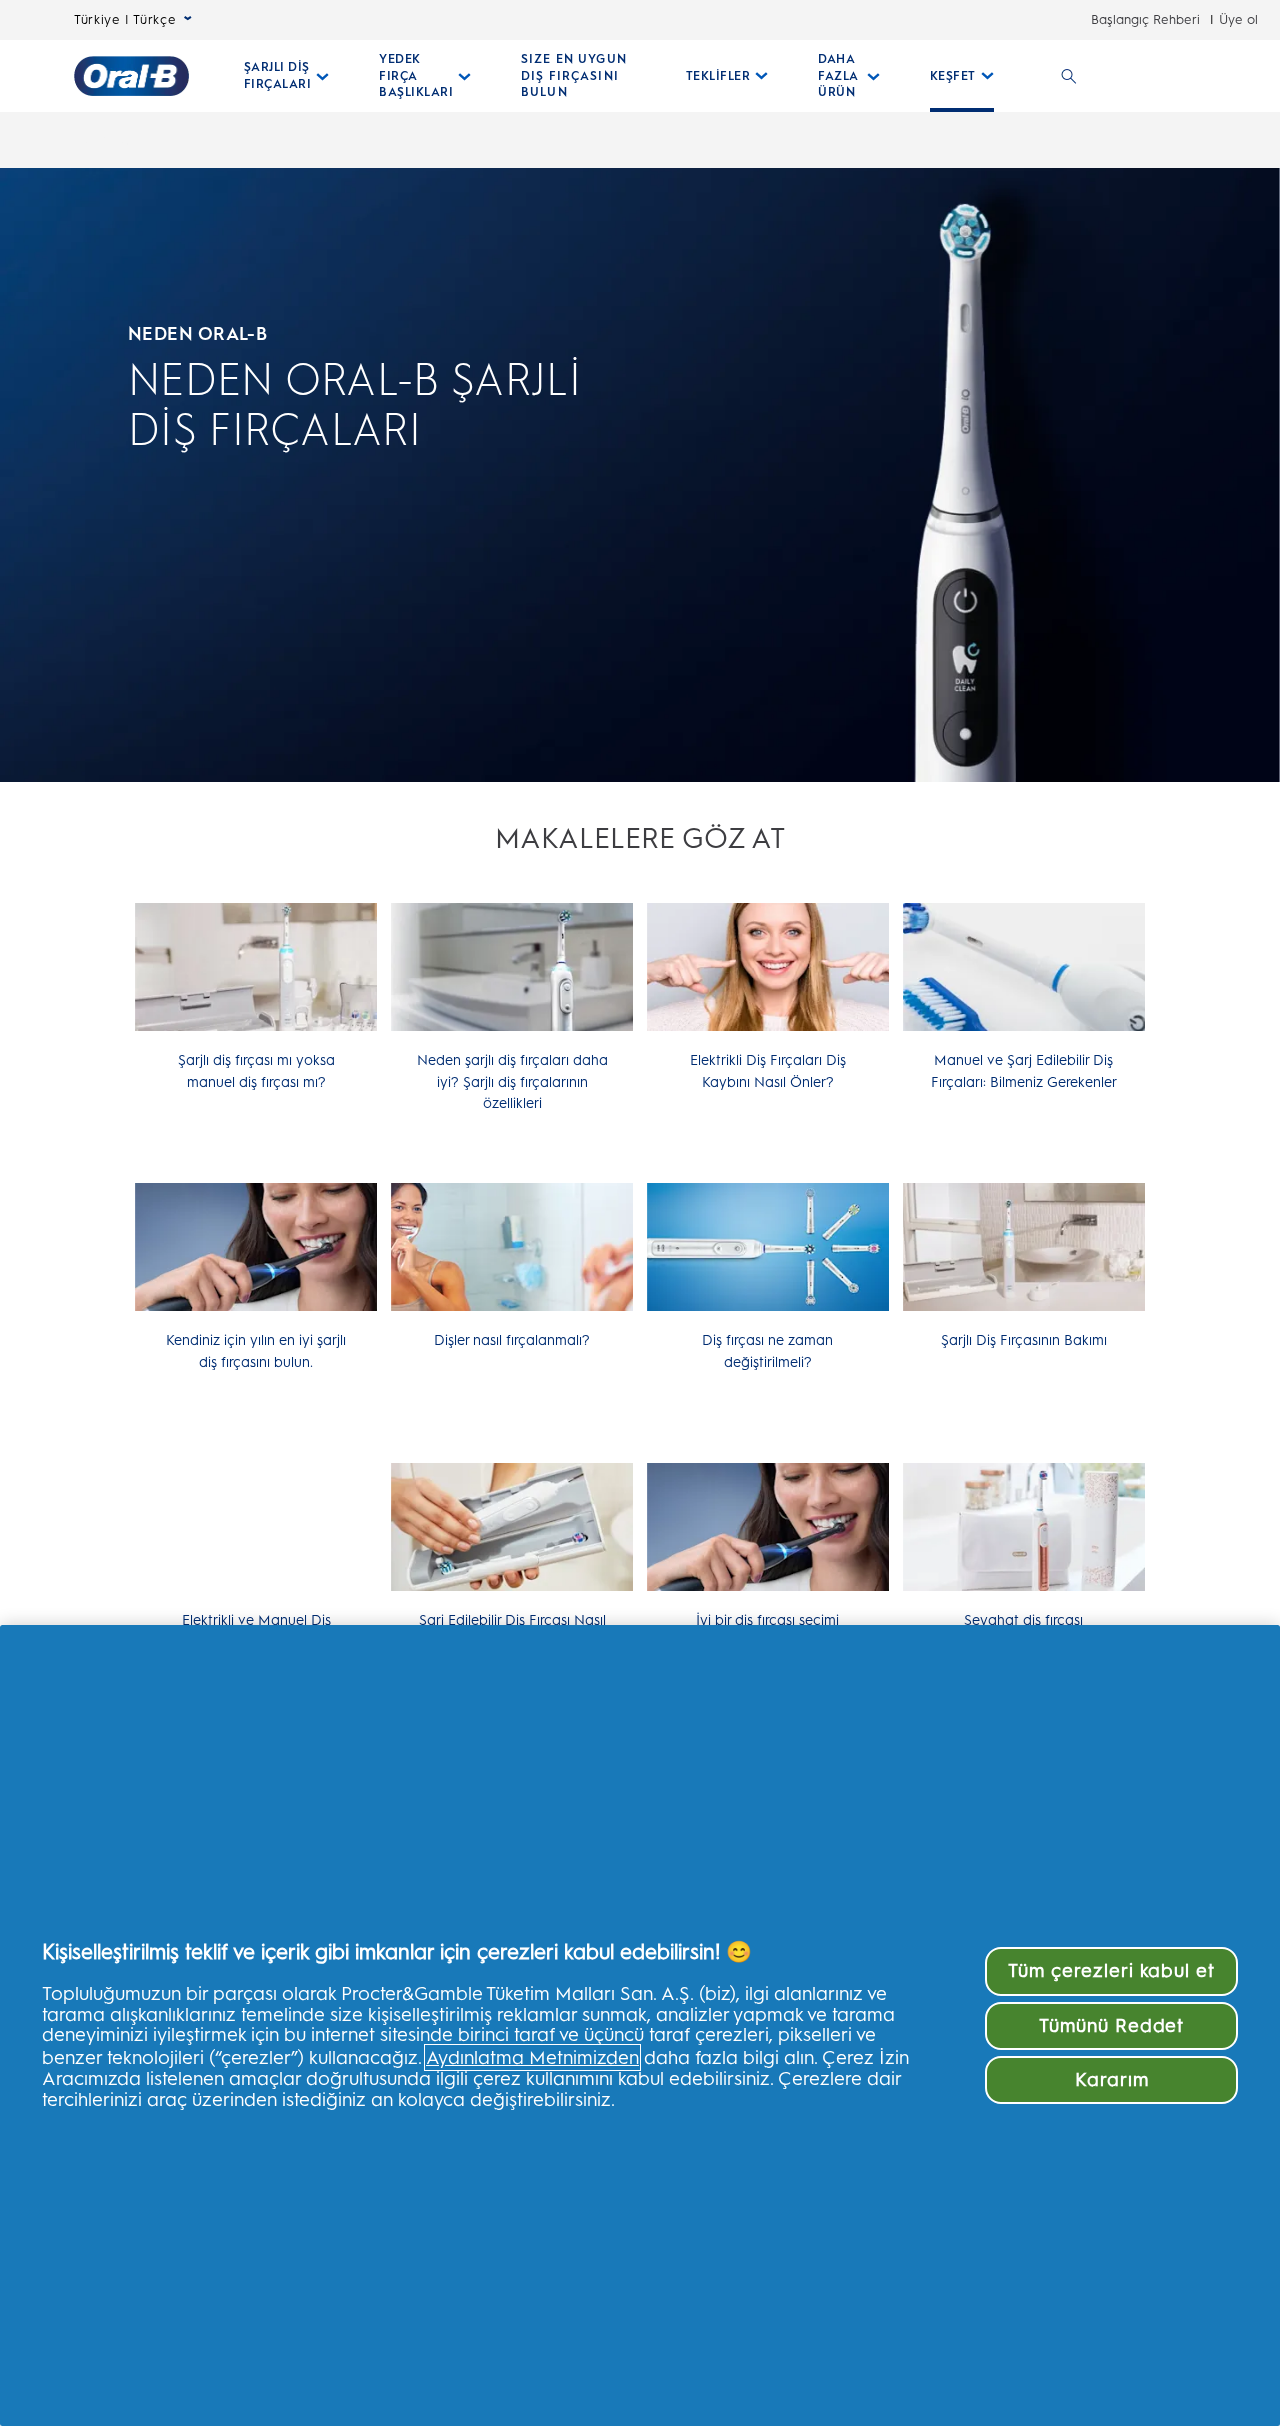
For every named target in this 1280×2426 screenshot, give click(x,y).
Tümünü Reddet (1111, 2025)
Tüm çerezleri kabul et (1111, 1970)
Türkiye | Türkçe (125, 19)
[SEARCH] (1069, 76)
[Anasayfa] (131, 76)
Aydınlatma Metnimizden (532, 2057)
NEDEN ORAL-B (197, 333)
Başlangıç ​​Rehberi (1145, 19)
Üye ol (1238, 19)
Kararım (1112, 2079)
